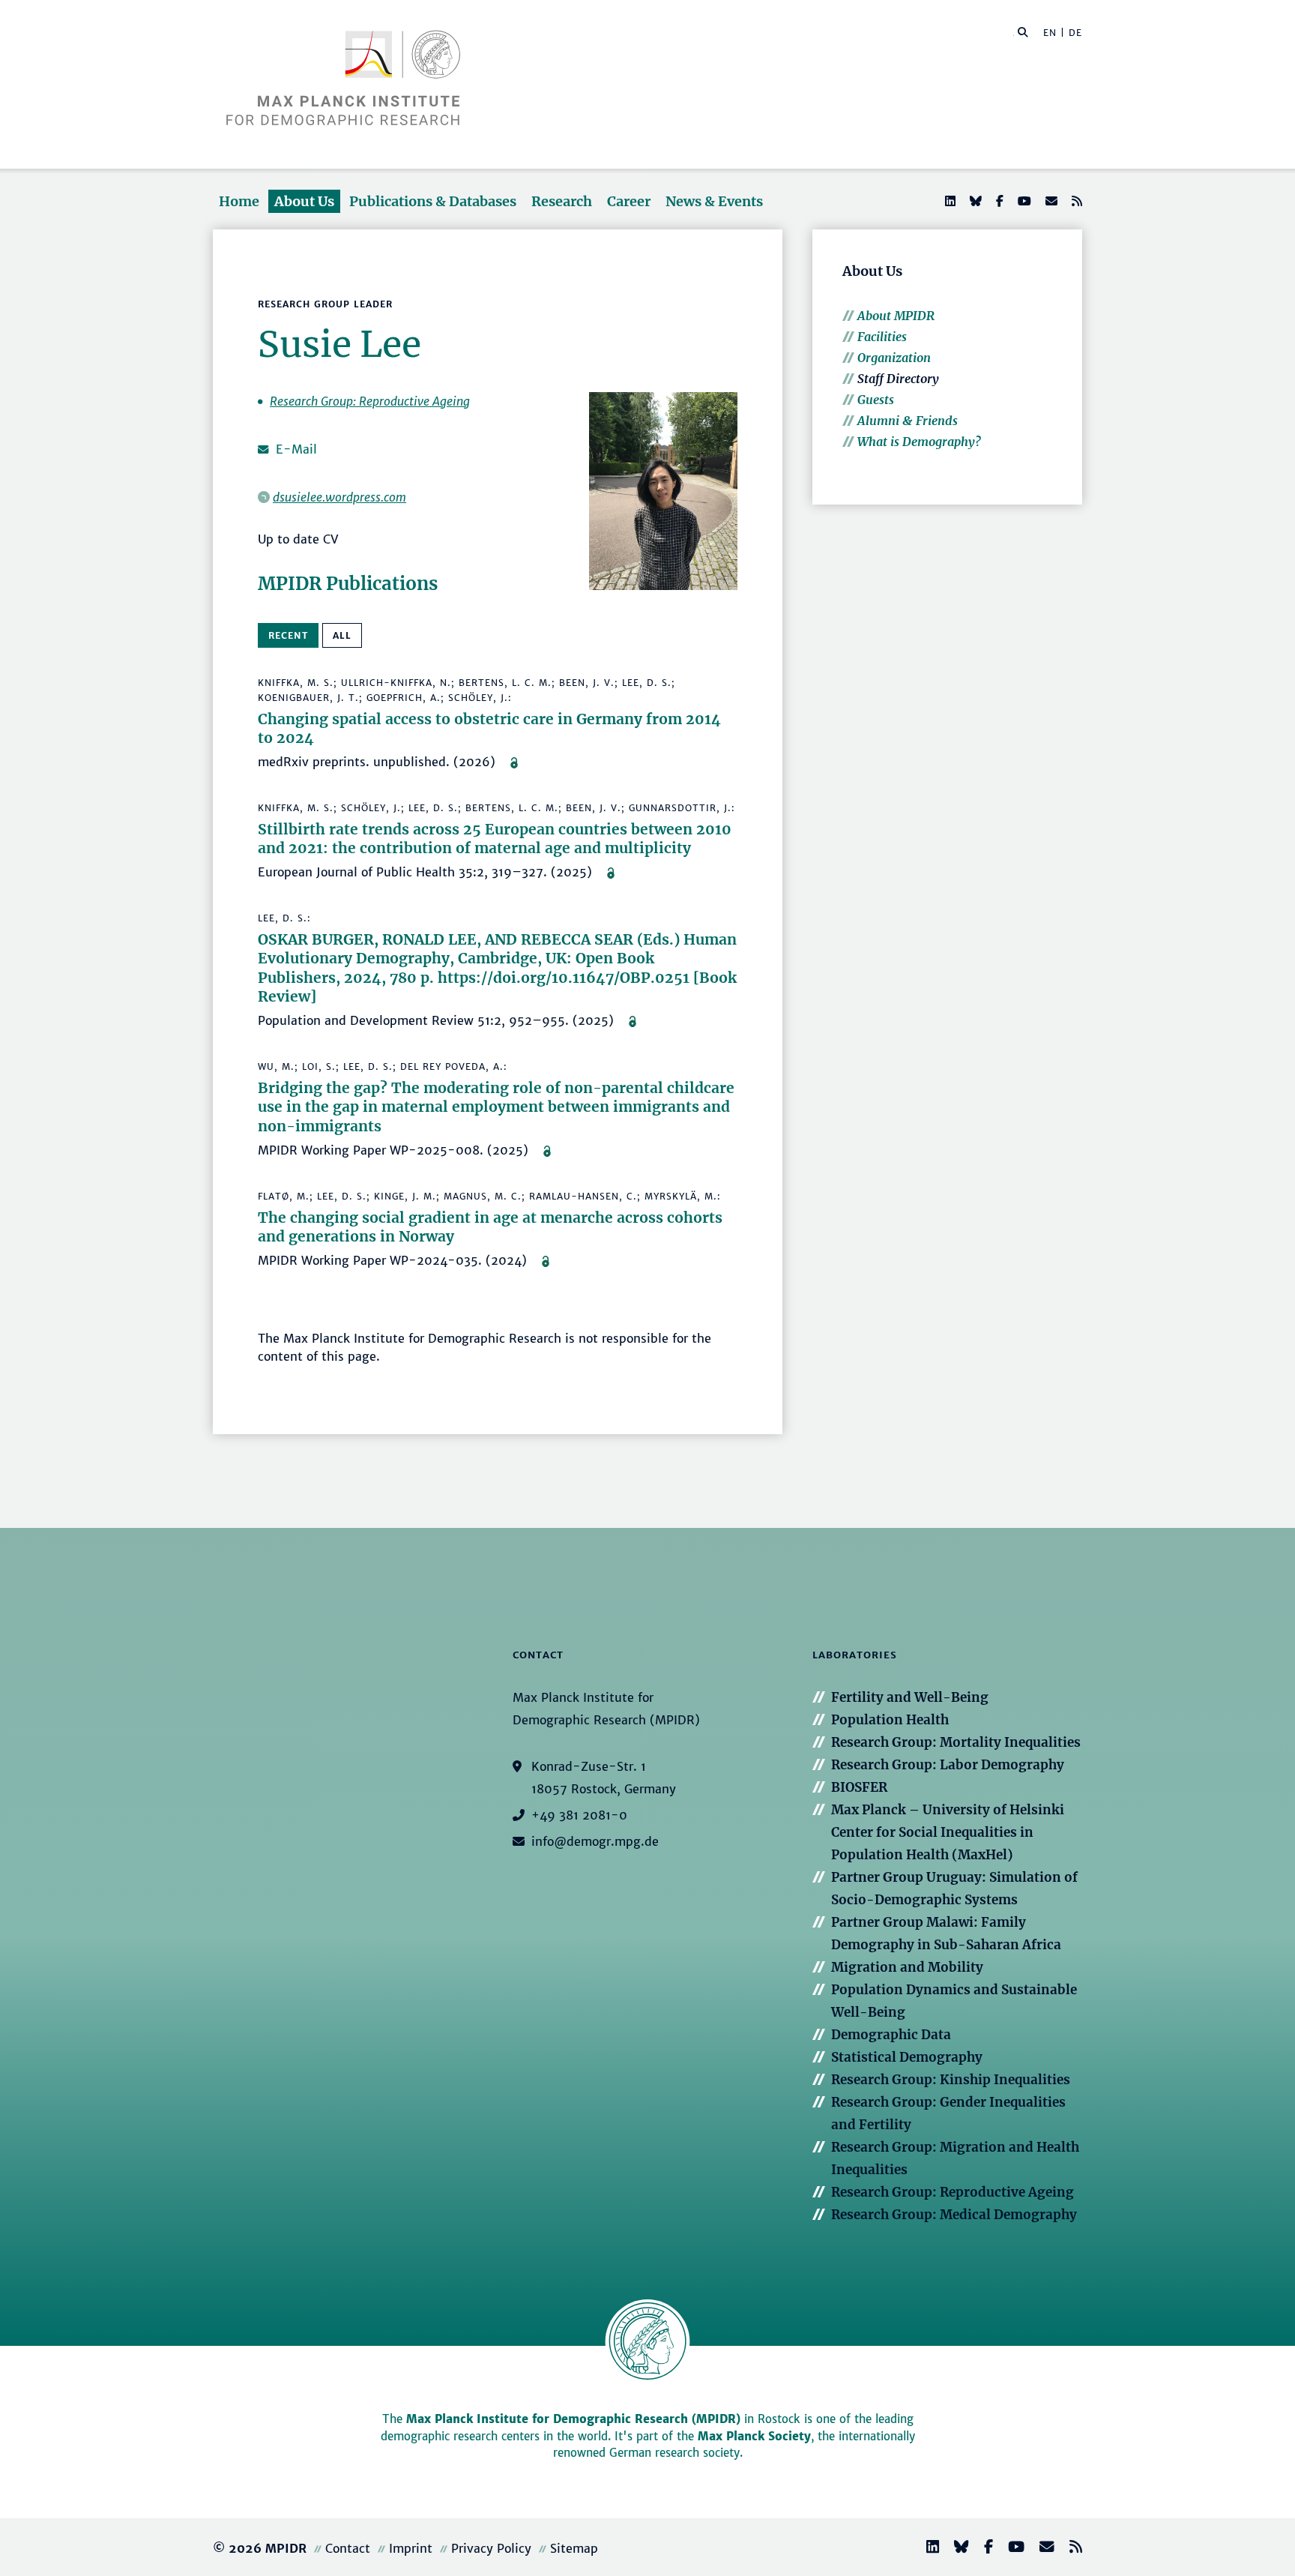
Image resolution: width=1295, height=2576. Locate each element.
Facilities (882, 337)
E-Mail (296, 449)
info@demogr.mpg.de (595, 1841)
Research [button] (562, 201)
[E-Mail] (1050, 201)
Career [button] (629, 201)
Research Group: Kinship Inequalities (951, 2080)
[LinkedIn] (949, 201)
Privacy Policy (491, 2548)
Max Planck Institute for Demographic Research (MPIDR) (573, 2419)
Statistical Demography (907, 2057)
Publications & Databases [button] (433, 201)
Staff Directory (898, 379)
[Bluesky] (974, 201)
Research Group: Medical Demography (954, 2215)
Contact (348, 2548)
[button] (1023, 31)
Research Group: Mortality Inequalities (956, 1742)
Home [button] (239, 201)
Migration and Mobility (907, 1967)
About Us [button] (304, 201)
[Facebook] (998, 201)
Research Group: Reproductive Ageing (370, 401)
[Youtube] (1023, 201)
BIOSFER (859, 1787)
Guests (876, 400)
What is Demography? (919, 442)
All (342, 635)
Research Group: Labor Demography (948, 1765)
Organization (894, 358)
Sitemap (574, 2548)
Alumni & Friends (908, 421)
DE (1075, 33)
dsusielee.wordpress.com (339, 497)
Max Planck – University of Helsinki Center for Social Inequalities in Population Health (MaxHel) (948, 1832)
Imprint (411, 2548)
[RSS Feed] (1075, 201)
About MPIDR (896, 316)
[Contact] (1041, 2549)
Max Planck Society (754, 2436)
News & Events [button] (714, 201)
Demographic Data (891, 2035)
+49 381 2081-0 (579, 1815)
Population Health (890, 1720)
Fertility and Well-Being (910, 1697)
